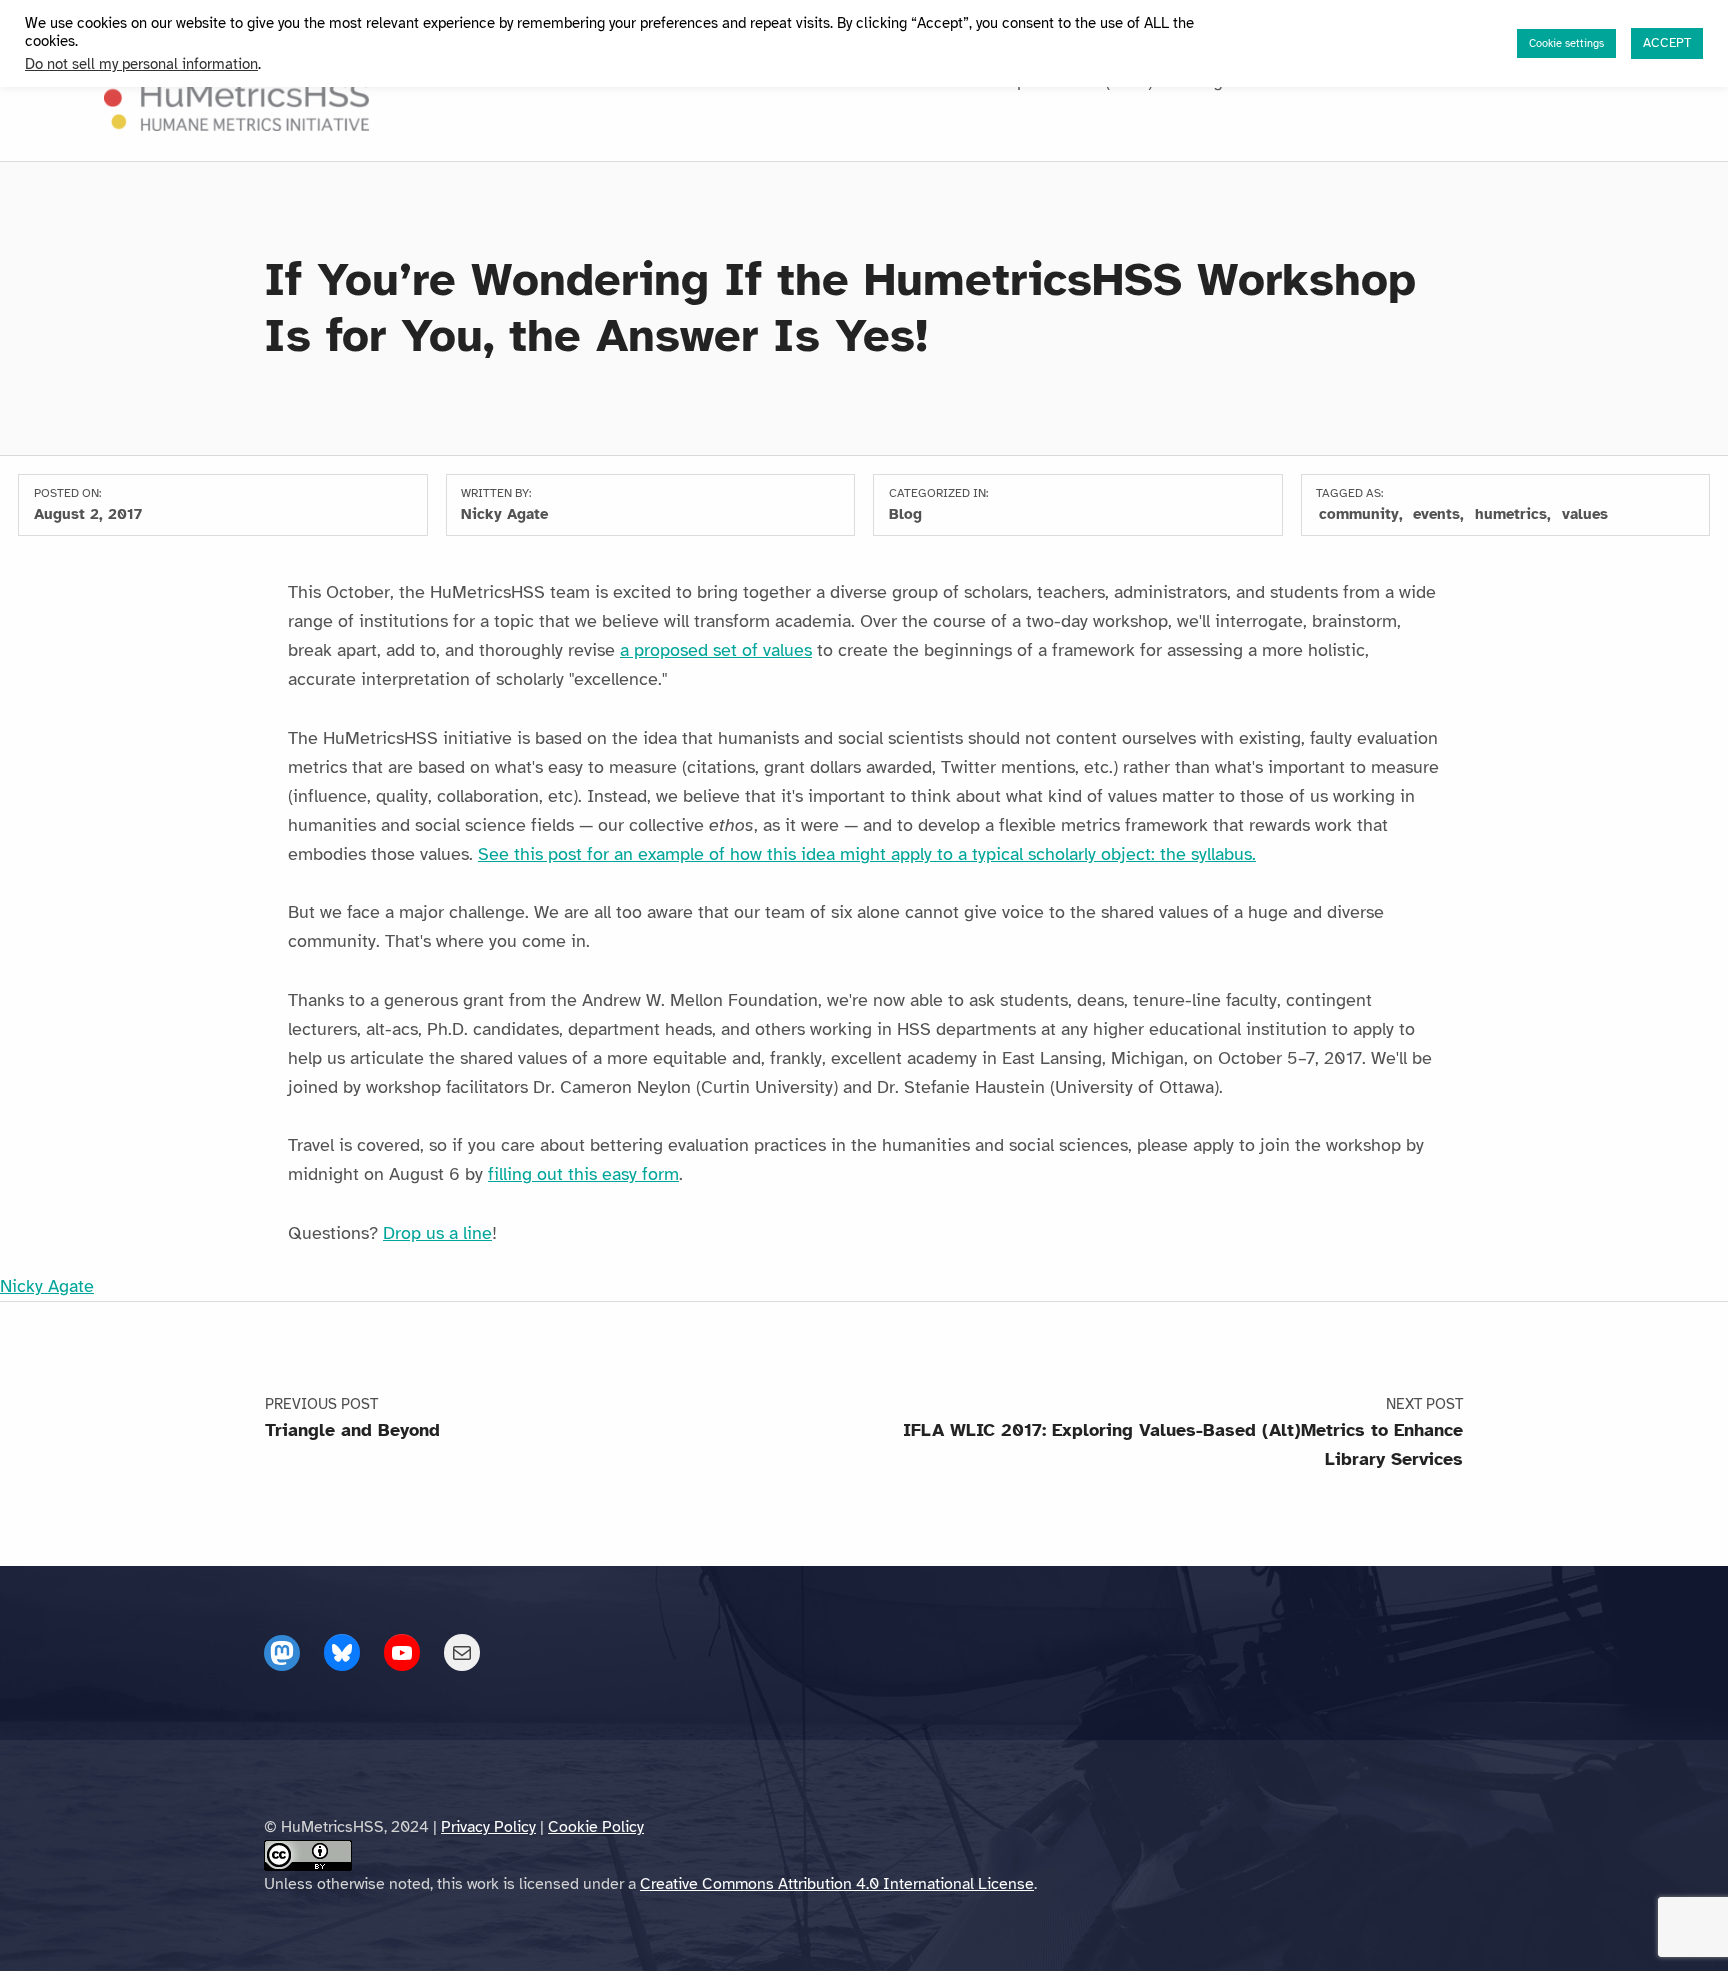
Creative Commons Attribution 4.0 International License (837, 1884)
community (1359, 514)
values (1585, 514)
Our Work (625, 81)
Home (457, 81)
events (1436, 514)
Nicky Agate (504, 514)
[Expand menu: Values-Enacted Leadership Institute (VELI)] (1165, 81)
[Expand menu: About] (565, 81)
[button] (1258, 77)
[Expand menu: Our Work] (674, 81)
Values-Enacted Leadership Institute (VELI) (982, 81)
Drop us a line (437, 1233)
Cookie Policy (596, 1827)
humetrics (1511, 514)
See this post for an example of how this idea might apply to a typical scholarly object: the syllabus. (867, 854)
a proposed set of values (716, 650)
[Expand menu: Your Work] (789, 81)
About (529, 81)
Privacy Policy (488, 1827)
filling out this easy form (583, 1174)
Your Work (737, 81)
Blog (1205, 81)
